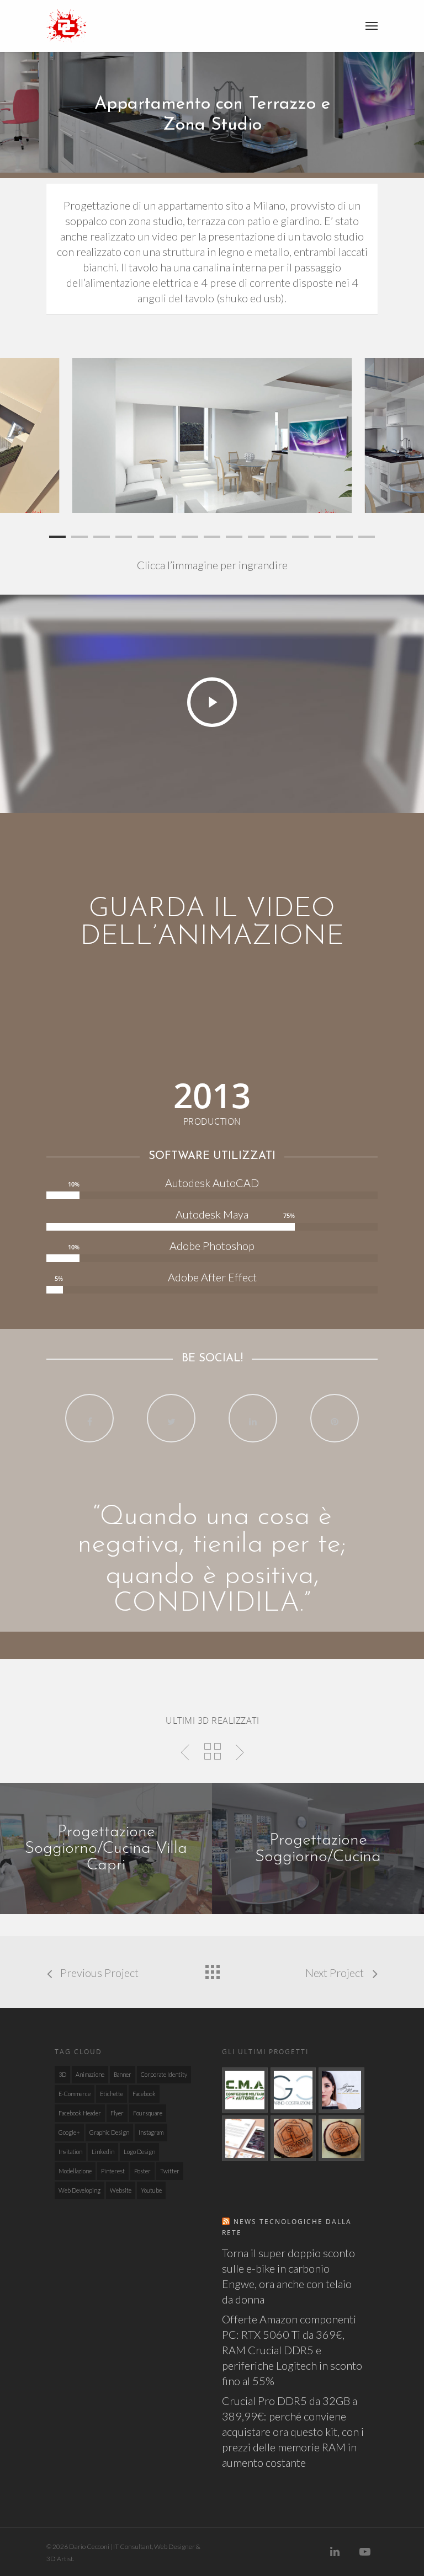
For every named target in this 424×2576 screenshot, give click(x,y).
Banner (123, 2074)
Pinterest (113, 2171)
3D (62, 2074)
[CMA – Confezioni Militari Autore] (245, 2090)
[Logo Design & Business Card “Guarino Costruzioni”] (293, 2090)
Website (121, 2190)
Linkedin (103, 2152)
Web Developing (79, 2190)
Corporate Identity (164, 2074)
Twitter (170, 2171)
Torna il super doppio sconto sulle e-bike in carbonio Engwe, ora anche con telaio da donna (288, 2276)
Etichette (112, 2094)
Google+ (69, 2132)
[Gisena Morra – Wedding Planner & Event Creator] (341, 2090)
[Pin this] (335, 1418)
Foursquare (148, 2113)
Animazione (90, 2074)
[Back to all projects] (212, 1969)
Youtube (151, 2190)
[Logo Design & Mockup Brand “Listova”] (293, 2138)
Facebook (144, 2094)
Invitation (70, 2152)
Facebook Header (80, 2113)
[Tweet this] (171, 1418)
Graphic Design (109, 2132)
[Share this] (89, 1418)
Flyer (117, 2113)
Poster (142, 2171)
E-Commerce (75, 2094)
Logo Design (139, 2152)
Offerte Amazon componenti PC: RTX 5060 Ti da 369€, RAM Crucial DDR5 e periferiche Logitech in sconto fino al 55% (292, 2350)
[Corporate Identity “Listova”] (245, 2138)
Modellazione (75, 2171)
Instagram (151, 2132)
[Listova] (341, 2138)
